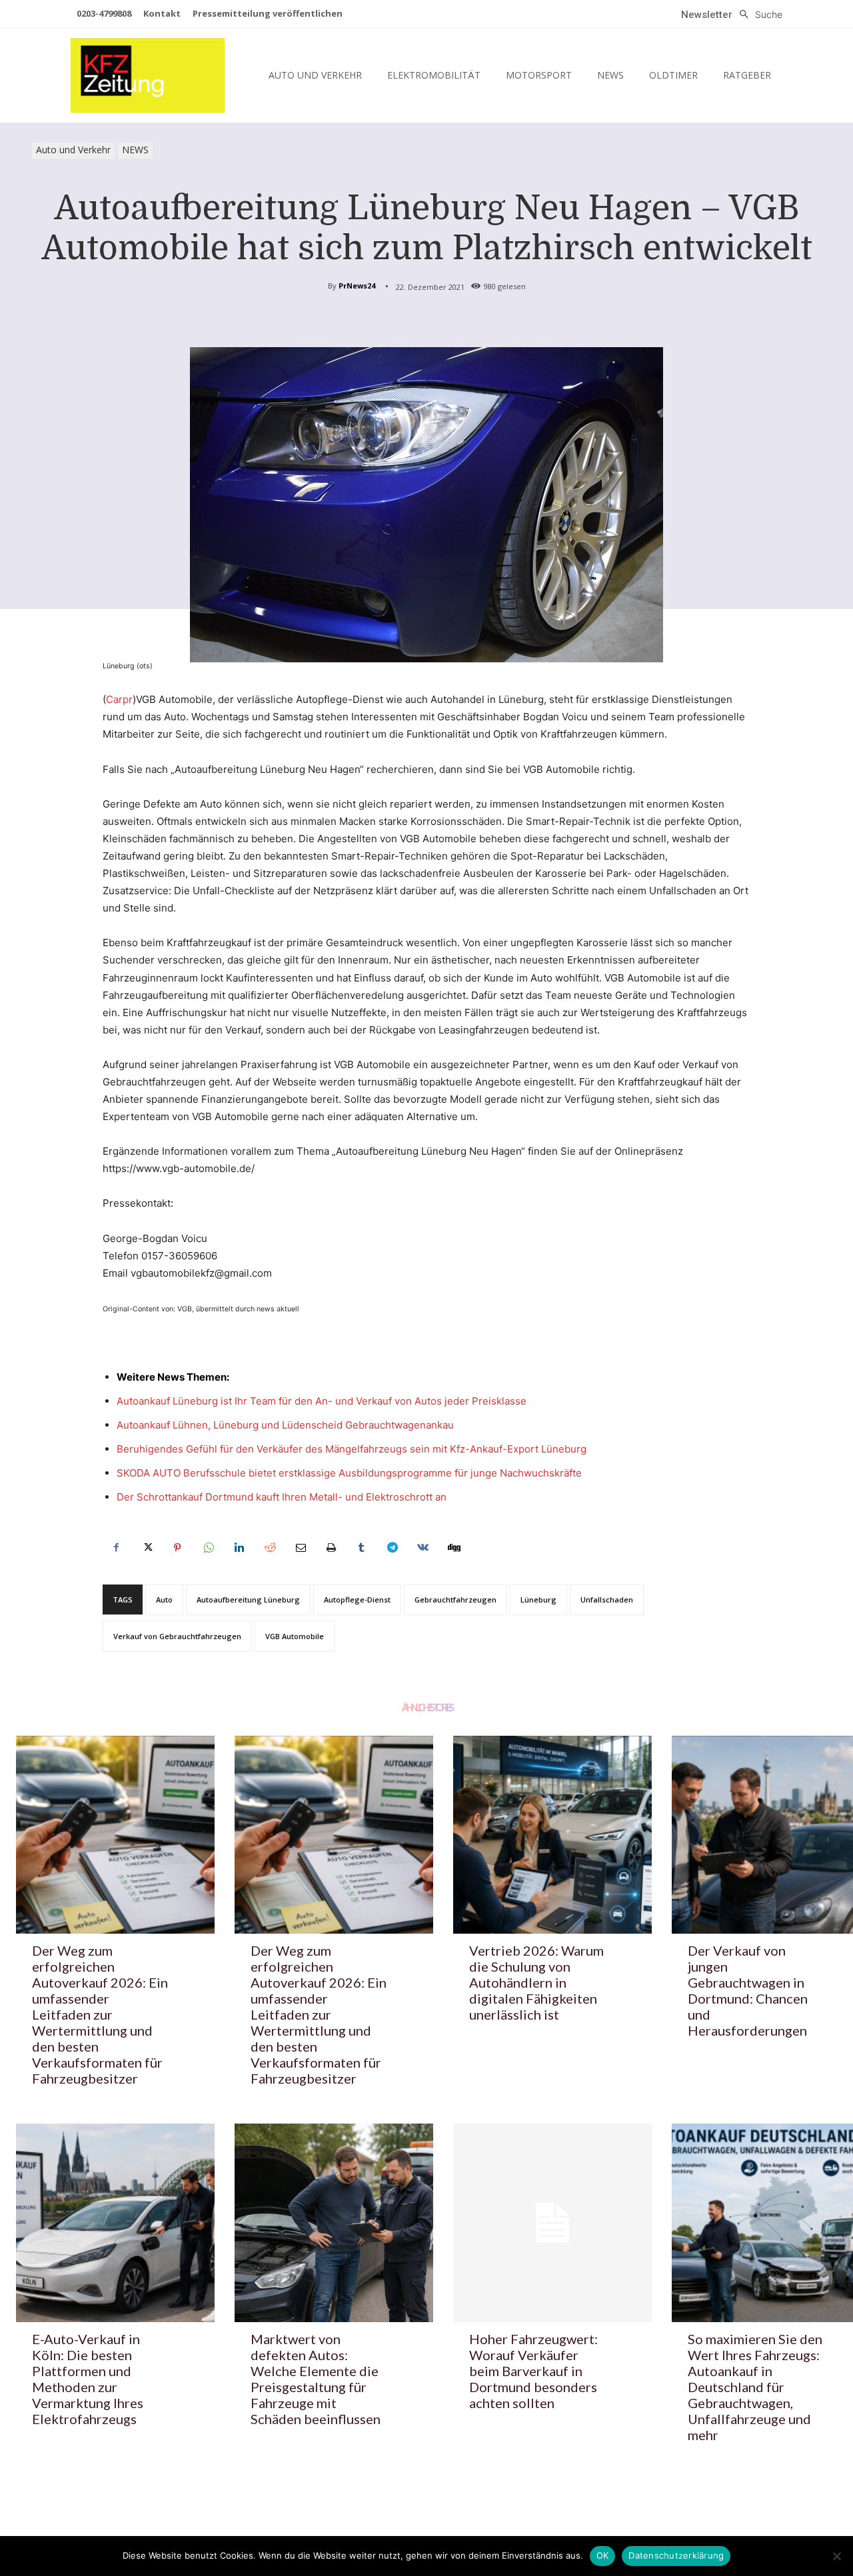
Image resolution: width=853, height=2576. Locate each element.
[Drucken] (331, 1548)
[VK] (423, 1548)
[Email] (300, 1548)
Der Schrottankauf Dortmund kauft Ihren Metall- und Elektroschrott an (282, 1497)
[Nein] (836, 2556)
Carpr (119, 699)
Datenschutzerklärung (676, 2555)
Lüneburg (538, 1600)
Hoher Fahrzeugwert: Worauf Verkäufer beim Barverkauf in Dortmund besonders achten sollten (533, 2371)
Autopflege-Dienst (357, 1600)
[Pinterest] (177, 1548)
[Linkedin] (239, 1548)
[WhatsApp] (208, 1548)
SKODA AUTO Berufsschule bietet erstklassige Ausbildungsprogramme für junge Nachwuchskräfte (349, 1473)
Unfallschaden (607, 1600)
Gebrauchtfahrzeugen (455, 1600)
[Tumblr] (361, 1548)
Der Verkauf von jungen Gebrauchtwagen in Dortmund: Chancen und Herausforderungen (748, 1990)
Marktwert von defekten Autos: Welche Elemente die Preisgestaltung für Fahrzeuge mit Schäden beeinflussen (316, 2379)
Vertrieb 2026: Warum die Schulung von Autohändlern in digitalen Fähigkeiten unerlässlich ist (536, 1982)
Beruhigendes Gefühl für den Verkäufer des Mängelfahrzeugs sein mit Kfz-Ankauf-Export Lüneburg (352, 1449)
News (171, 1377)
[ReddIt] (269, 1548)
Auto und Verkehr (73, 150)
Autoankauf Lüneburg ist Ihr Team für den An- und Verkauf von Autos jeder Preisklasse (322, 1401)
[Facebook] (116, 1548)
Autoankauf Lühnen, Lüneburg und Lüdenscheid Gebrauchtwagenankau (285, 1425)
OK (603, 2555)
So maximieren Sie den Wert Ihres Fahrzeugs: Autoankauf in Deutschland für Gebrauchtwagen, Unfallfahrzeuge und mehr (755, 2387)
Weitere (136, 1377)
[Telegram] (392, 1548)
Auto (164, 1600)
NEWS (135, 150)
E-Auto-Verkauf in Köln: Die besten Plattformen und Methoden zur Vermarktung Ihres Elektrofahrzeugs (88, 2379)
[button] (757, 15)
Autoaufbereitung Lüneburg (248, 1600)
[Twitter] (147, 1548)
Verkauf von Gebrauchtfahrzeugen (177, 1636)
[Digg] (453, 1548)
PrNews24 (357, 286)
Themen (207, 1377)
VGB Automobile (295, 1636)
